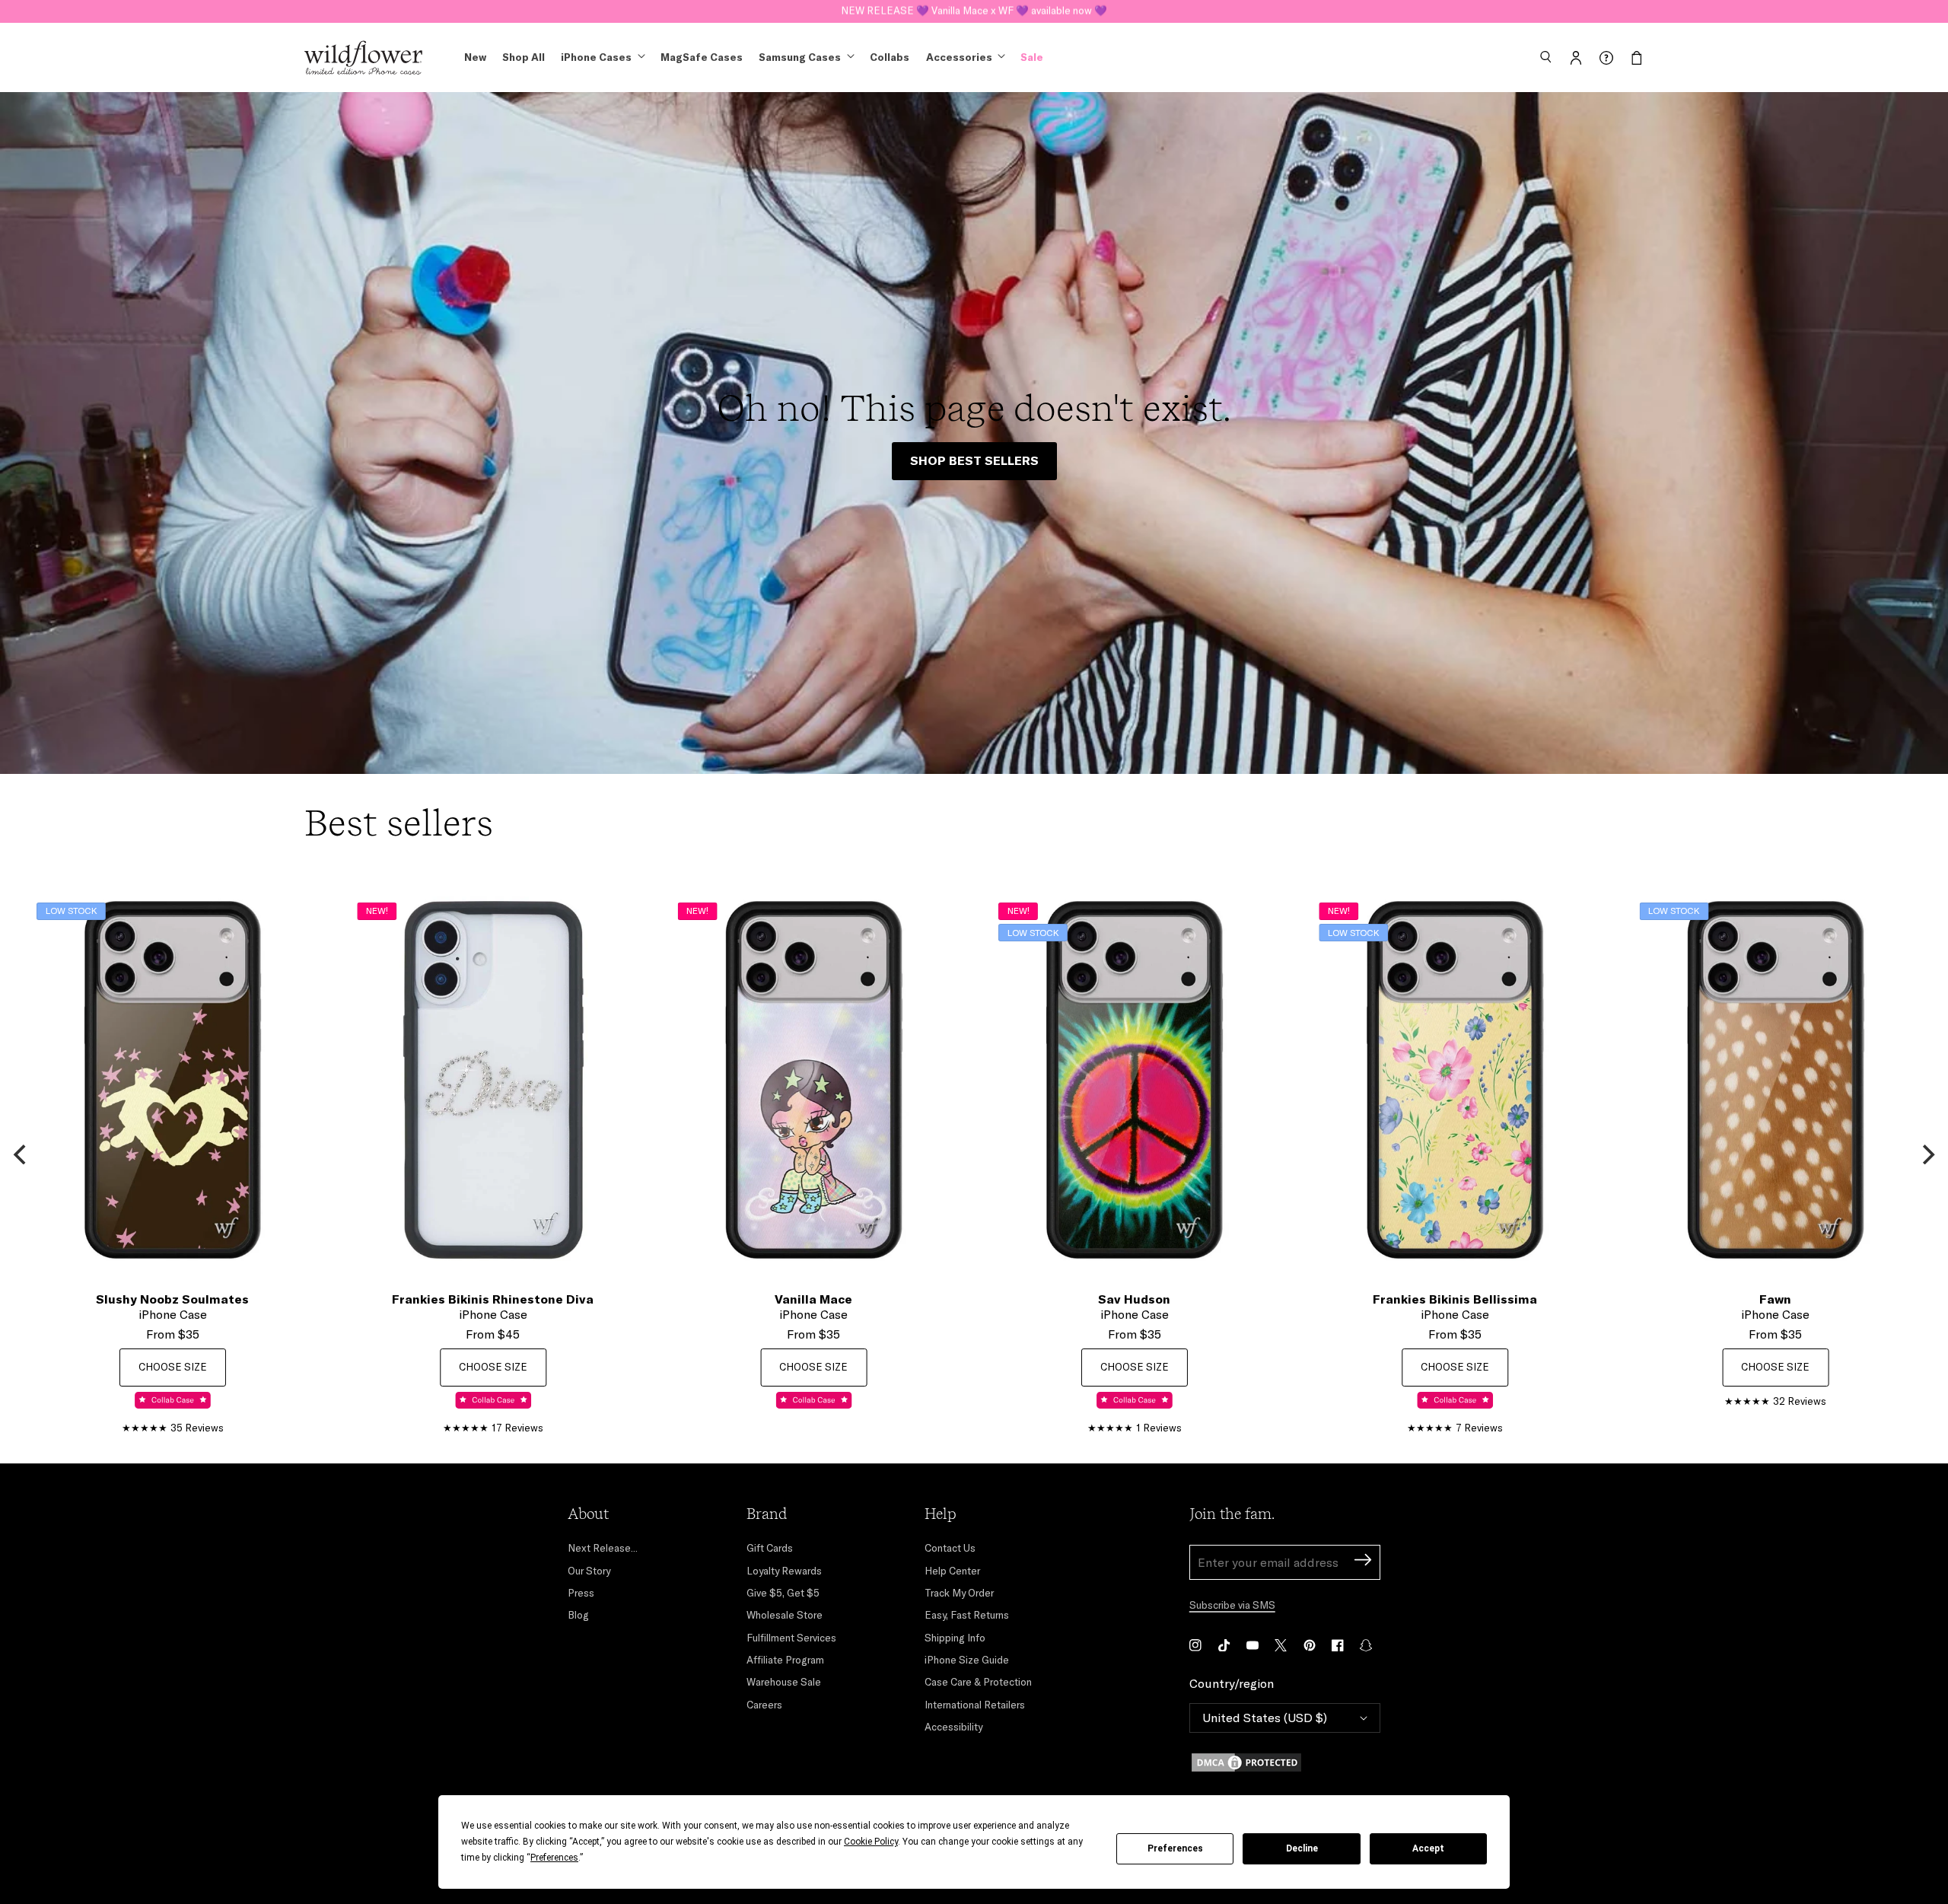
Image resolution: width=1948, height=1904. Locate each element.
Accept (1428, 1848)
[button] (1545, 58)
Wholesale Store (785, 1615)
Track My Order (959, 1593)
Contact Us (950, 1548)
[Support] (1606, 58)
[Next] (1927, 1154)
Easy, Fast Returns (967, 1615)
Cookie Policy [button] (871, 1842)
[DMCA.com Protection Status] (1285, 1762)
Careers (764, 1705)
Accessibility (953, 1727)
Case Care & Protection (978, 1682)
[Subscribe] (1363, 1562)
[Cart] (1637, 58)
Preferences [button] (554, 1858)
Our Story (589, 1571)
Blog (578, 1615)
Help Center (952, 1571)
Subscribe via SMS (1232, 1605)
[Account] (1576, 58)
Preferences (1175, 1848)
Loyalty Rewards (784, 1571)
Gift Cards (770, 1548)
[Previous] (21, 1154)
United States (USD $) (1265, 1718)
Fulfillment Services (791, 1638)
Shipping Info (955, 1638)
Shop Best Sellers (974, 460)
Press (581, 1593)
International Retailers (975, 1705)
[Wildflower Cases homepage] (363, 58)
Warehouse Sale (784, 1682)
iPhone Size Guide (967, 1660)
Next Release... (603, 1548)
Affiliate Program (785, 1660)
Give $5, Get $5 (783, 1593)
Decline (1302, 1848)
